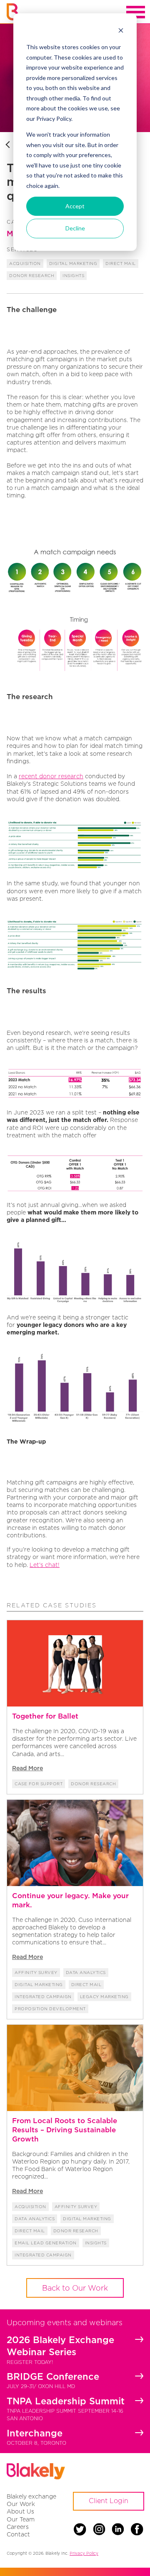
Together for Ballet (45, 1716)
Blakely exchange (31, 2496)
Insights (73, 276)
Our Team (21, 2519)
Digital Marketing (73, 264)
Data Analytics (86, 1973)
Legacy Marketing (104, 1997)
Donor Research (32, 276)
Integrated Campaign (43, 1997)
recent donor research (51, 776)
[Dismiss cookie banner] (121, 31)
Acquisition (25, 264)
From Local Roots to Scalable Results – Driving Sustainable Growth (65, 2130)
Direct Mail (121, 264)
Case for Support (39, 1784)
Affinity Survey (36, 1973)
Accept (75, 206)
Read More (27, 1768)
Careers (18, 2527)
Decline (75, 228)
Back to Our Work (75, 2288)
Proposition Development (50, 2009)
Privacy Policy (84, 2553)
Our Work (21, 2504)
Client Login (109, 2501)
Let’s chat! (45, 1565)
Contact (18, 2534)
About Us (20, 2511)
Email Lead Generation (46, 2243)
